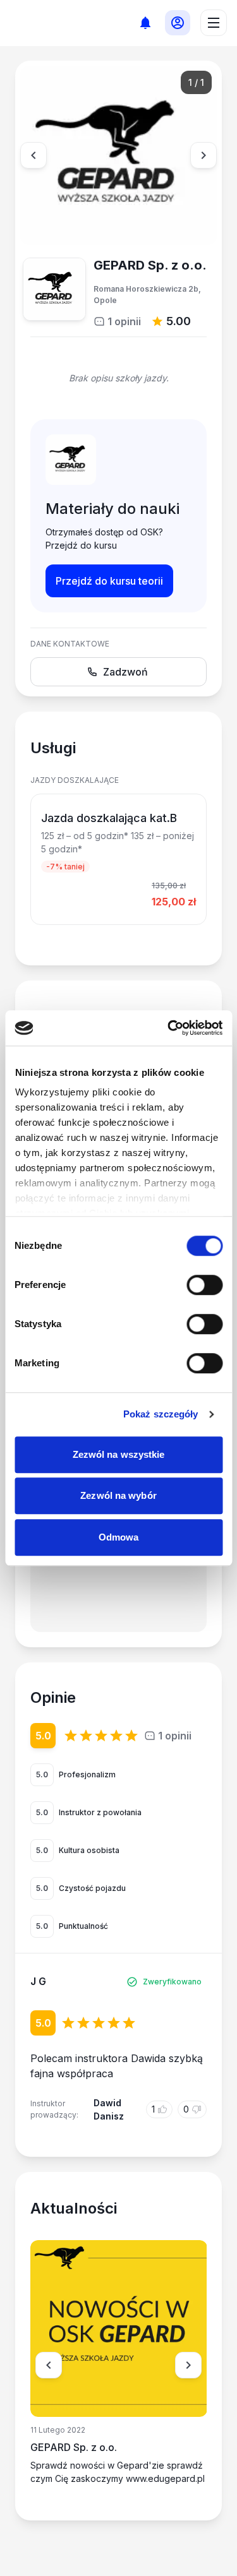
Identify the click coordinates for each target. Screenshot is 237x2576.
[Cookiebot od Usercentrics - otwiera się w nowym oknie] (169, 1028)
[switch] (204, 1285)
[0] (145, 22)
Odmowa (119, 1537)
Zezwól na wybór (118, 1495)
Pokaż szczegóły (161, 1414)
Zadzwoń (125, 672)
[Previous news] (49, 2365)
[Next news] (188, 2365)
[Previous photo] (33, 155)
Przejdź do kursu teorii (109, 581)
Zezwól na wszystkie (119, 1454)
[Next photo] (204, 155)
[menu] (214, 23)
